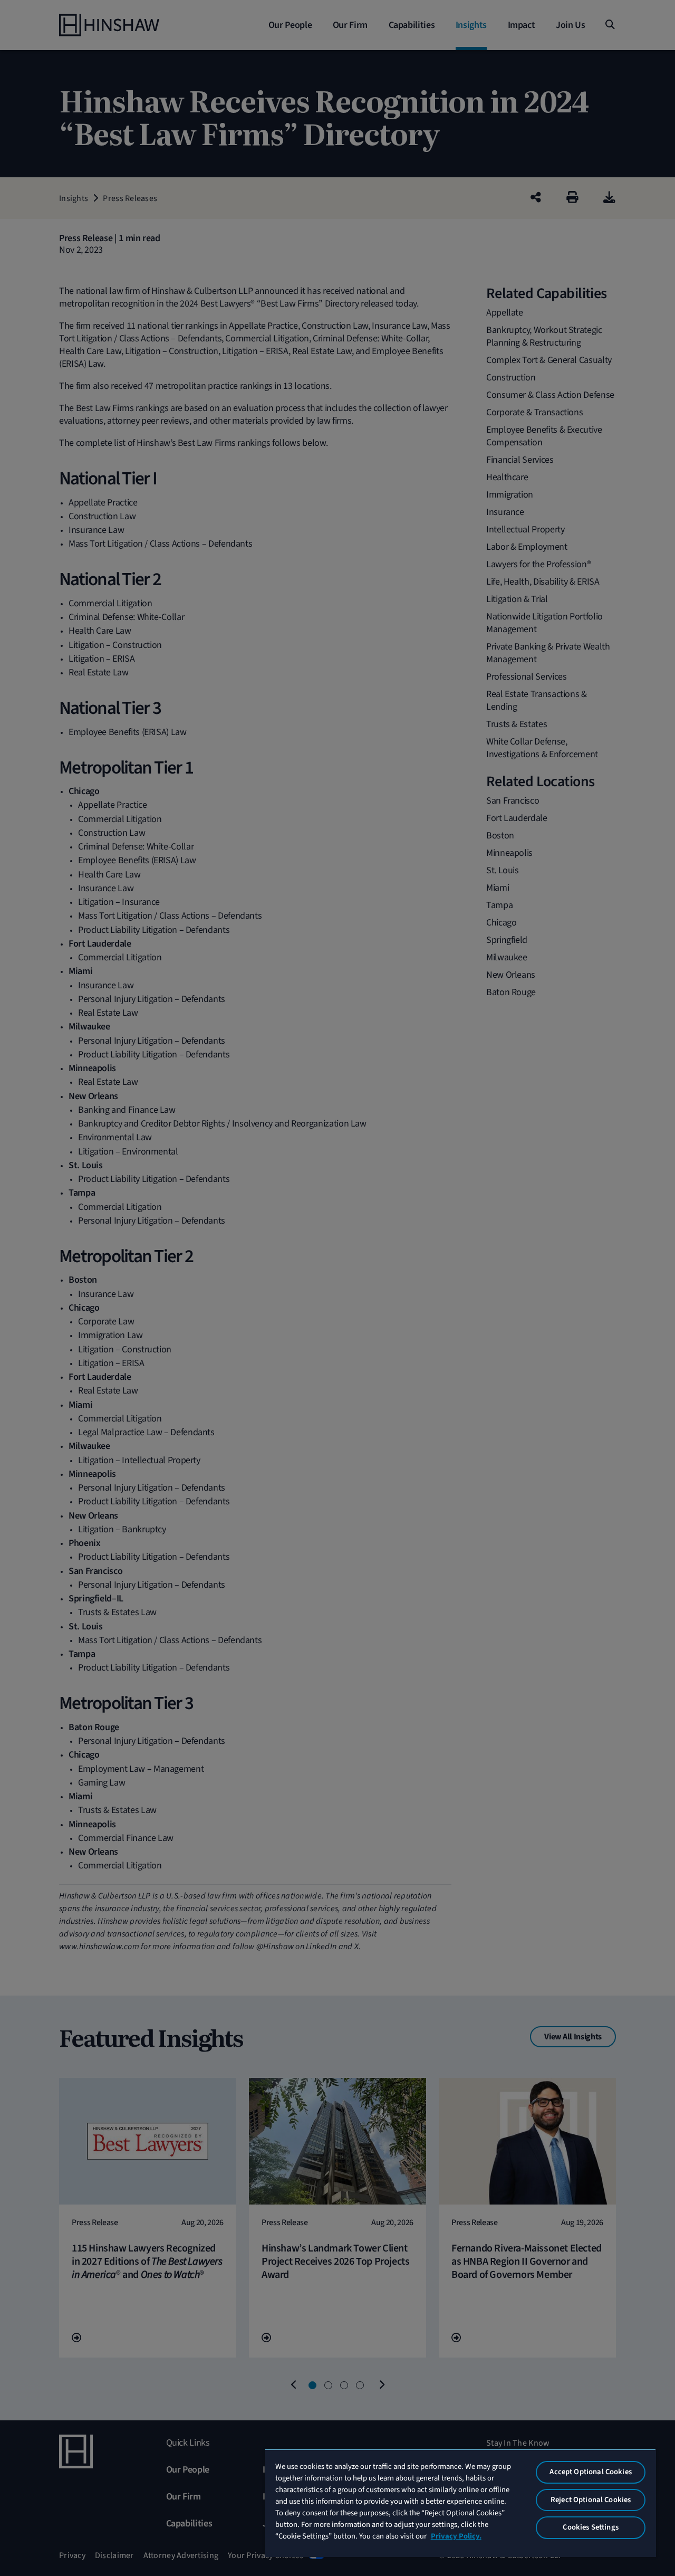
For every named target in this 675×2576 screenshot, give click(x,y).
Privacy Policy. (456, 2536)
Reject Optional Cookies (591, 2500)
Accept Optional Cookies (590, 2472)
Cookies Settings (590, 2527)
